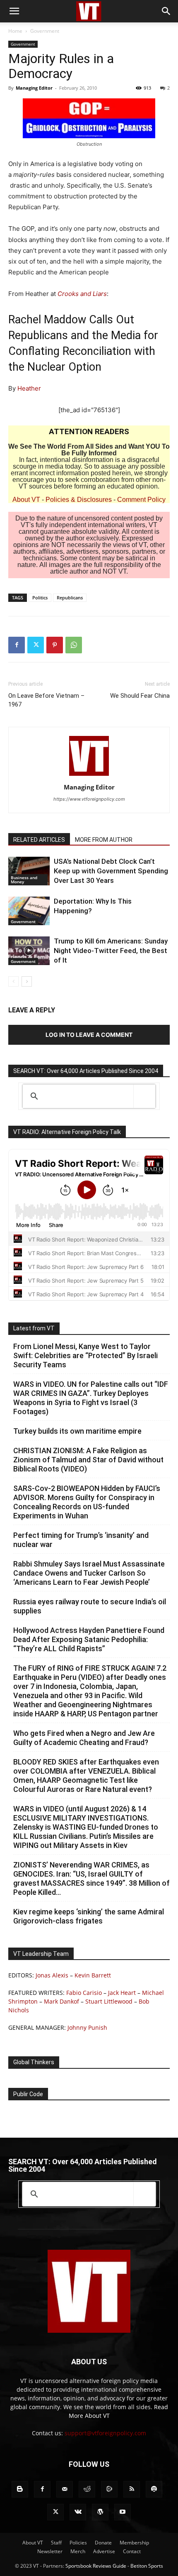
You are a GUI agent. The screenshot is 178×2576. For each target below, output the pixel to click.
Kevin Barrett (93, 1975)
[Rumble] (109, 2489)
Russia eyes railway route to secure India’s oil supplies (90, 1606)
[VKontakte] (78, 2512)
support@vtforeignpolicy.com (105, 2433)
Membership (134, 2543)
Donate (103, 2543)
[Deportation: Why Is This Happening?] (29, 911)
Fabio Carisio (84, 1993)
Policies (78, 2543)
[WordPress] (100, 2512)
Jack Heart (122, 1993)
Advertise (104, 2551)
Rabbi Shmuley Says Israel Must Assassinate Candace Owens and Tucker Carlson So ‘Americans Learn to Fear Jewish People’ (89, 1573)
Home (15, 31)
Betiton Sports (147, 2566)
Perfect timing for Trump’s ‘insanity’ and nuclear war (81, 1540)
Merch (78, 2551)
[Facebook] (17, 645)
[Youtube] (123, 2512)
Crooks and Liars (82, 294)
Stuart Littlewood (109, 2001)
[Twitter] (36, 645)
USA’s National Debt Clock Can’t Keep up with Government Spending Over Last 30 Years (111, 871)
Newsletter (50, 2551)
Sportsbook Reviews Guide (96, 2566)
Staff (56, 2543)
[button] (14, 11)
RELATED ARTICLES (39, 840)
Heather (29, 388)
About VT (26, 500)
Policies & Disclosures (79, 500)
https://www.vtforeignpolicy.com (89, 799)
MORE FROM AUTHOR (104, 840)
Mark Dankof (61, 2001)
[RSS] (132, 2489)
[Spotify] (154, 2489)
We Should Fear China (140, 696)
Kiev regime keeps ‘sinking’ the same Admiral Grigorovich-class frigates (89, 1916)
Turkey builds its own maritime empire (77, 1431)
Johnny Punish (87, 2027)
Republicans (70, 598)
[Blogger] (20, 2489)
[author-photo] (89, 776)
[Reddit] (87, 2489)
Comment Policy (141, 500)
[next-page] (27, 981)
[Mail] (65, 2489)
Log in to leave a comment (89, 1035)
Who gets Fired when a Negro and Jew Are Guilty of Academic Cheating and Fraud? (84, 1738)
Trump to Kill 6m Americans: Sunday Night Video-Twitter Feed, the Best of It (111, 951)
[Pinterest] (55, 645)
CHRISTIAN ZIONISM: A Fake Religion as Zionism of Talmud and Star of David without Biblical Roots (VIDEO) (88, 1460)
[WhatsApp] (74, 645)
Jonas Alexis (52, 1975)
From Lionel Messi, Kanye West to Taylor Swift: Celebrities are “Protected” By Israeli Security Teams (85, 1355)
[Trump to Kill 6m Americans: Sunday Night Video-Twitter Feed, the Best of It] (29, 951)
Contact (132, 2551)
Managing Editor (34, 88)
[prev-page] (13, 981)
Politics (40, 598)
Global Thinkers (34, 2062)
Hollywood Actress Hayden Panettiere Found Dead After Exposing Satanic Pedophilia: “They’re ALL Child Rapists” (89, 1639)
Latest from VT (34, 1328)
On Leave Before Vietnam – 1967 (46, 700)
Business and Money (24, 880)
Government (45, 31)
